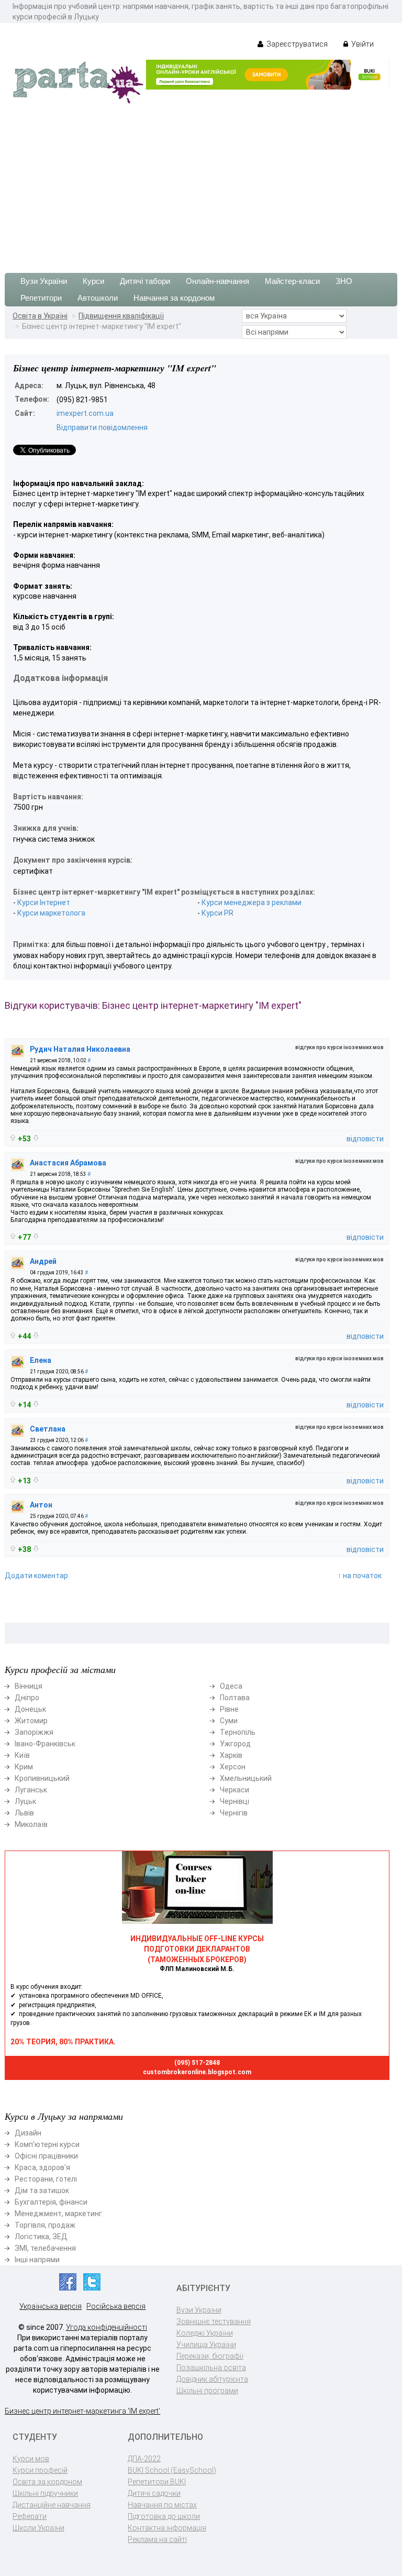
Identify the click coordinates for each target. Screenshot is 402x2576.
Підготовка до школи (164, 2516)
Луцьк (25, 1801)
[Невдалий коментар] (36, 1138)
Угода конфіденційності (107, 2327)
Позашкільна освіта (211, 2368)
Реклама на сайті (157, 2539)
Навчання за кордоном (174, 298)
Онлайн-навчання (217, 281)
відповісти (365, 1139)
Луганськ (31, 1790)
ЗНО (344, 281)
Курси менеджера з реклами (252, 902)
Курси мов (31, 2459)
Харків (231, 1755)
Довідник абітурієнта (212, 2379)
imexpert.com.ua (85, 413)
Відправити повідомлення (102, 427)
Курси (93, 281)
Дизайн (28, 2133)
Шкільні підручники (45, 2493)
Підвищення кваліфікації (121, 316)
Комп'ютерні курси (47, 2144)
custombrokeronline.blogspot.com (197, 2072)
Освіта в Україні (40, 316)
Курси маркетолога (51, 913)
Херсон (233, 1767)
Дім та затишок (42, 2190)
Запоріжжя (34, 1732)
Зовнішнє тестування (214, 2321)
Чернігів (234, 1813)
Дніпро (27, 1698)
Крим (24, 1767)
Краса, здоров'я (42, 2167)
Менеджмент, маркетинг (58, 2214)
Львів (24, 1813)
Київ (22, 1755)
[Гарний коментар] (13, 1137)
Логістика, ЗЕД (41, 2237)
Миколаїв (31, 1824)
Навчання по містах (162, 2505)
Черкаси (234, 1790)
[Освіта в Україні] (78, 82)
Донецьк (30, 1709)
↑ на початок (360, 1576)
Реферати (30, 2516)
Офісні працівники (46, 2156)
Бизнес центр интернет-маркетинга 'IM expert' (82, 2411)
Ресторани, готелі (46, 2179)
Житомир (31, 1721)
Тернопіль (238, 1732)
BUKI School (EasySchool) (172, 2470)
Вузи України (44, 281)
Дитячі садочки (154, 2493)
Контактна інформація (167, 2528)
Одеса (231, 1686)
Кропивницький (42, 1778)
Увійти (362, 44)
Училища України (206, 2344)
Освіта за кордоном (47, 2482)
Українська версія (51, 2306)
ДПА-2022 (144, 2459)
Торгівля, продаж (45, 2225)
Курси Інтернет (44, 902)
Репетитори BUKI (157, 2482)
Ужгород (235, 1744)
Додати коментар (36, 1576)
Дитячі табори (145, 281)
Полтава (235, 1698)
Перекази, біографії (210, 2356)
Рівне (229, 1709)
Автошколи (98, 298)
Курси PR (217, 913)
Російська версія (116, 2306)
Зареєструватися (296, 44)
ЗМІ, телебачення (45, 2248)
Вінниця (29, 1686)
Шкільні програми (207, 2391)
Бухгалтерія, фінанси (51, 2202)
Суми (229, 1721)
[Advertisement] (201, 184)
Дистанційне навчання (52, 2505)
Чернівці (234, 1801)
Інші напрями (37, 2260)
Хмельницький (246, 1778)
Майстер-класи (292, 281)
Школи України (38, 2528)
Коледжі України (205, 2333)
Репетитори (41, 298)
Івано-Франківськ (45, 1744)
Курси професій (40, 2470)
